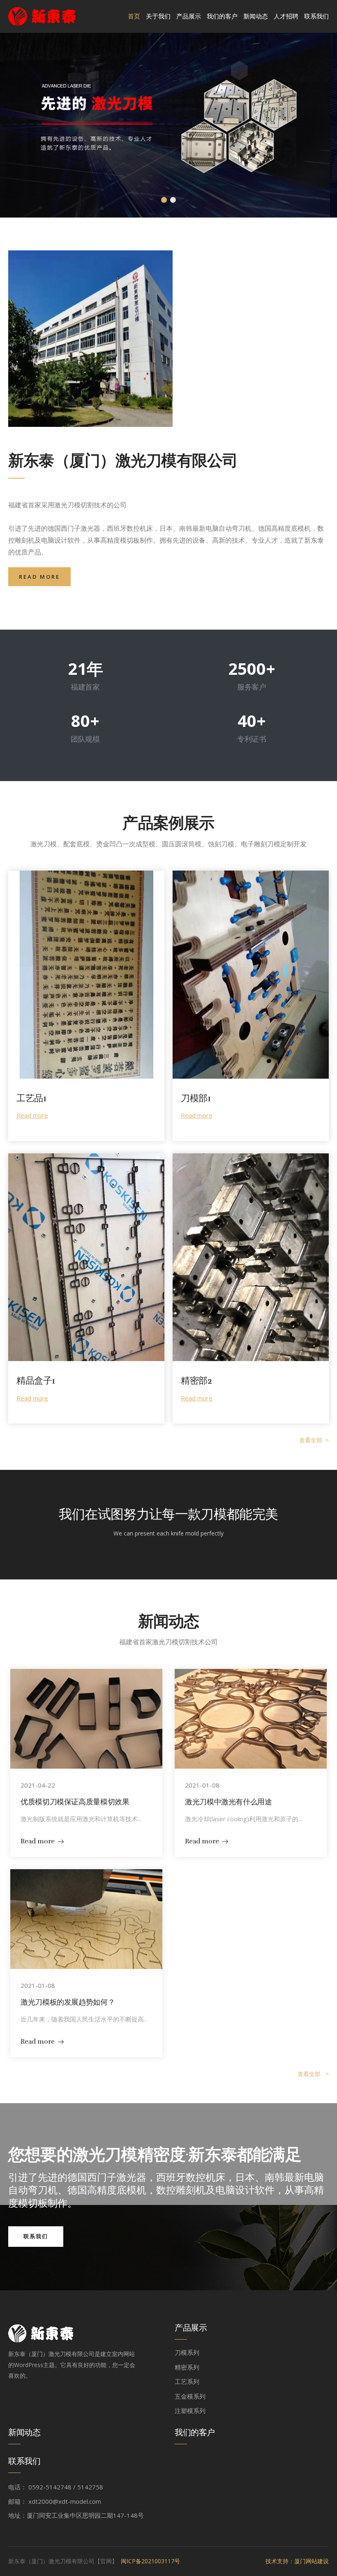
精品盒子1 (36, 1381)
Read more (32, 1115)
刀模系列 (187, 2352)
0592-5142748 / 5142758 (66, 2487)
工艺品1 (31, 1098)
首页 (134, 16)
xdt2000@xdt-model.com (65, 2501)
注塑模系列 (190, 2411)
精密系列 (187, 2367)
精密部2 (196, 1381)
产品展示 (189, 16)
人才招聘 (286, 16)
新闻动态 (256, 16)
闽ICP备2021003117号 (150, 2561)
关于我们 (158, 16)
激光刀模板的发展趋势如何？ (68, 2002)
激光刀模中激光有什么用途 (229, 1802)
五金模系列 (190, 2396)
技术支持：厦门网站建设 (297, 2561)
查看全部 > (314, 1440)
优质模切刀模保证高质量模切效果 (75, 1802)
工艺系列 (187, 2381)
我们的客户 (222, 16)
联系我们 (316, 16)
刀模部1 (196, 1098)
